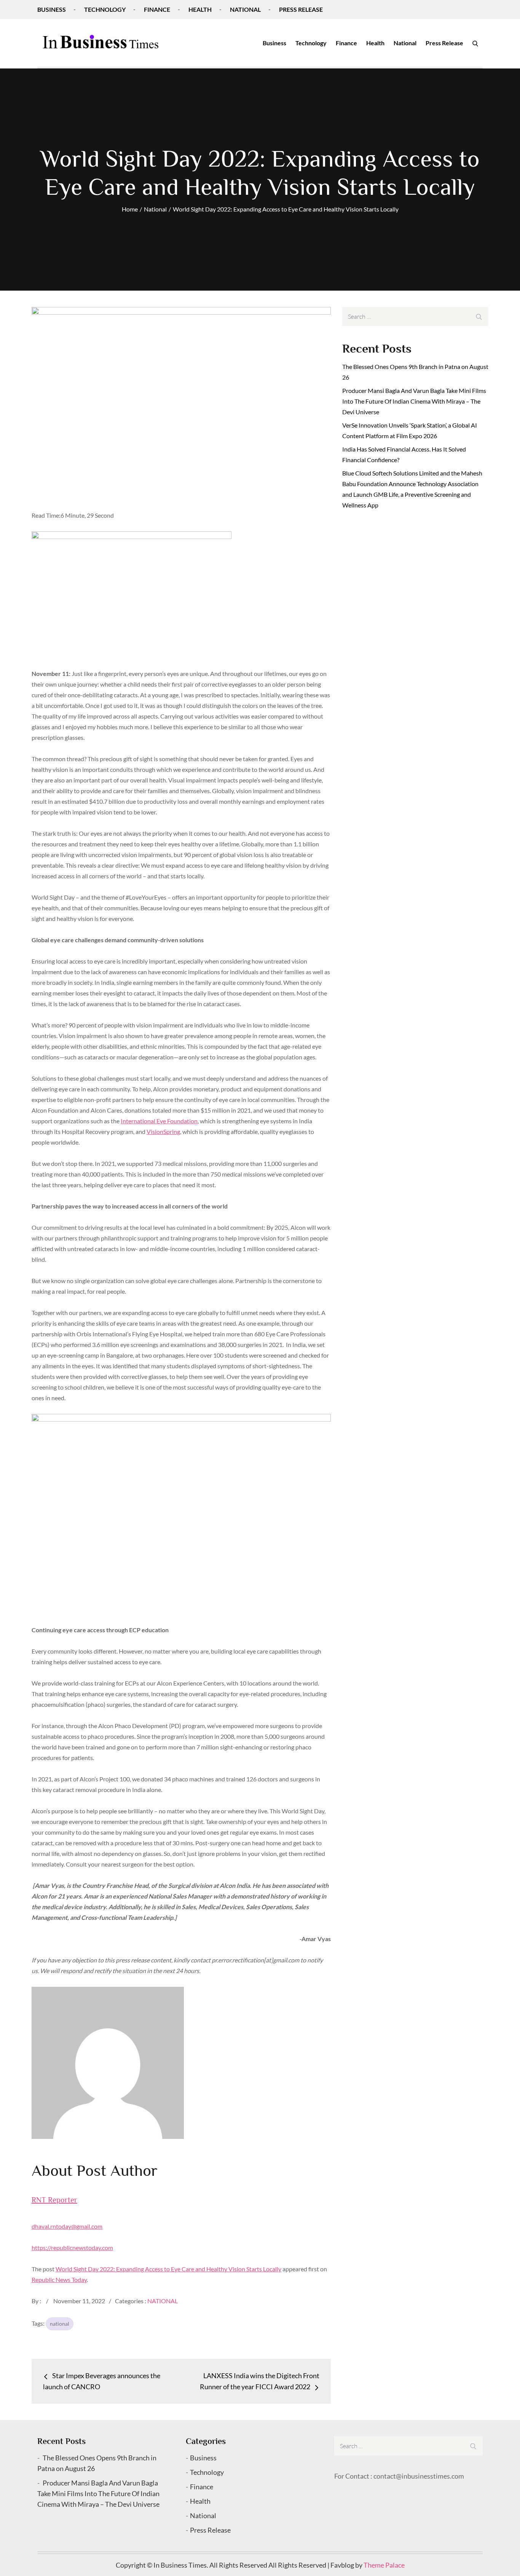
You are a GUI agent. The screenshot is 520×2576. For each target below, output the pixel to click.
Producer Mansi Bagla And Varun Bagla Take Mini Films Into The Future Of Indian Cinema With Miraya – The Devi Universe (414, 401)
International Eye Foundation (159, 1121)
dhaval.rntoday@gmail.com (67, 2226)
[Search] (475, 43)
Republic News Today (59, 2279)
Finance (157, 9)
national (60, 2324)
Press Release (301, 9)
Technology (105, 9)
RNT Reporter (54, 2200)
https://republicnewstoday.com (72, 2248)
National (245, 9)
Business (52, 9)
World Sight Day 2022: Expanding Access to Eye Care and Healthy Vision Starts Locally (168, 2269)
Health (200, 9)
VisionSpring (163, 1131)
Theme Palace (384, 2565)
